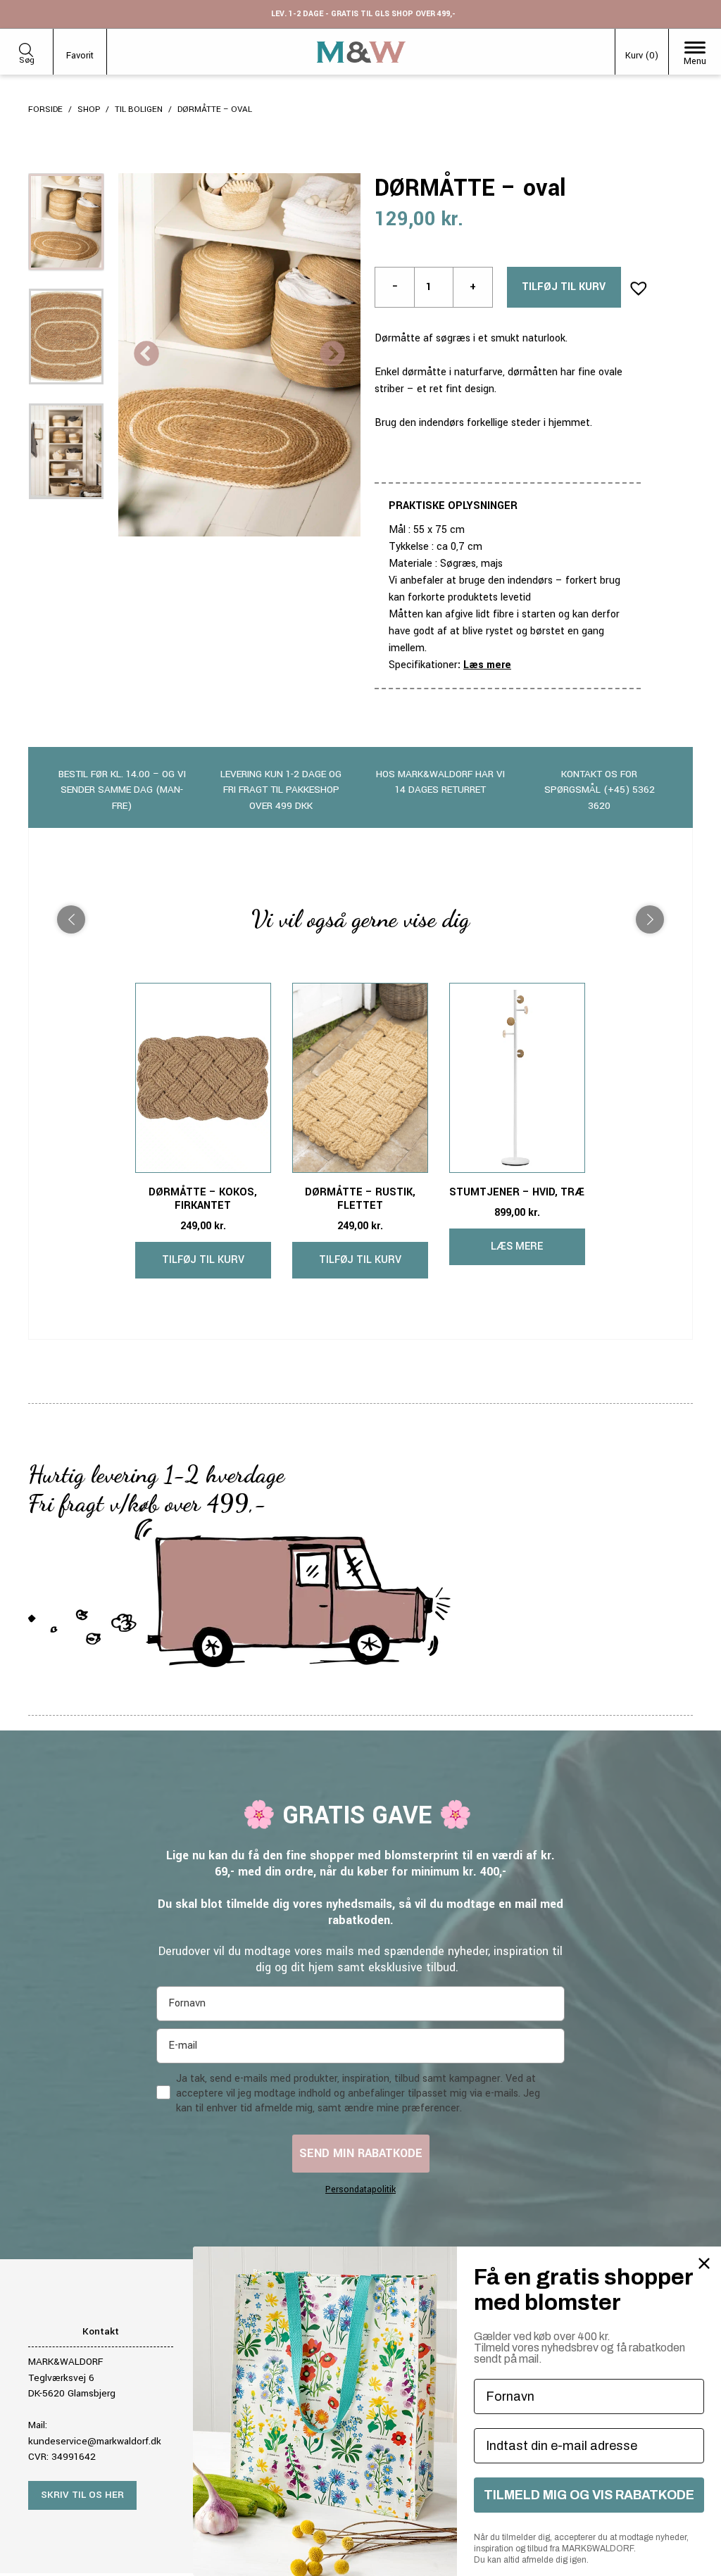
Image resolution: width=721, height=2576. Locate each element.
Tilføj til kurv (564, 287)
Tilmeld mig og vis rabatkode (589, 2495)
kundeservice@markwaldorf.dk (95, 2441)
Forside (45, 109)
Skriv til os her (82, 2495)
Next (332, 355)
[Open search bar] (26, 48)
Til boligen (139, 109)
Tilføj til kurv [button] (203, 1260)
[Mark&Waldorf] (361, 52)
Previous (146, 355)
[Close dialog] (704, 2263)
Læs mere (487, 665)
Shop (89, 109)
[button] (634, 284)
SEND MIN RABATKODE (361, 2153)
